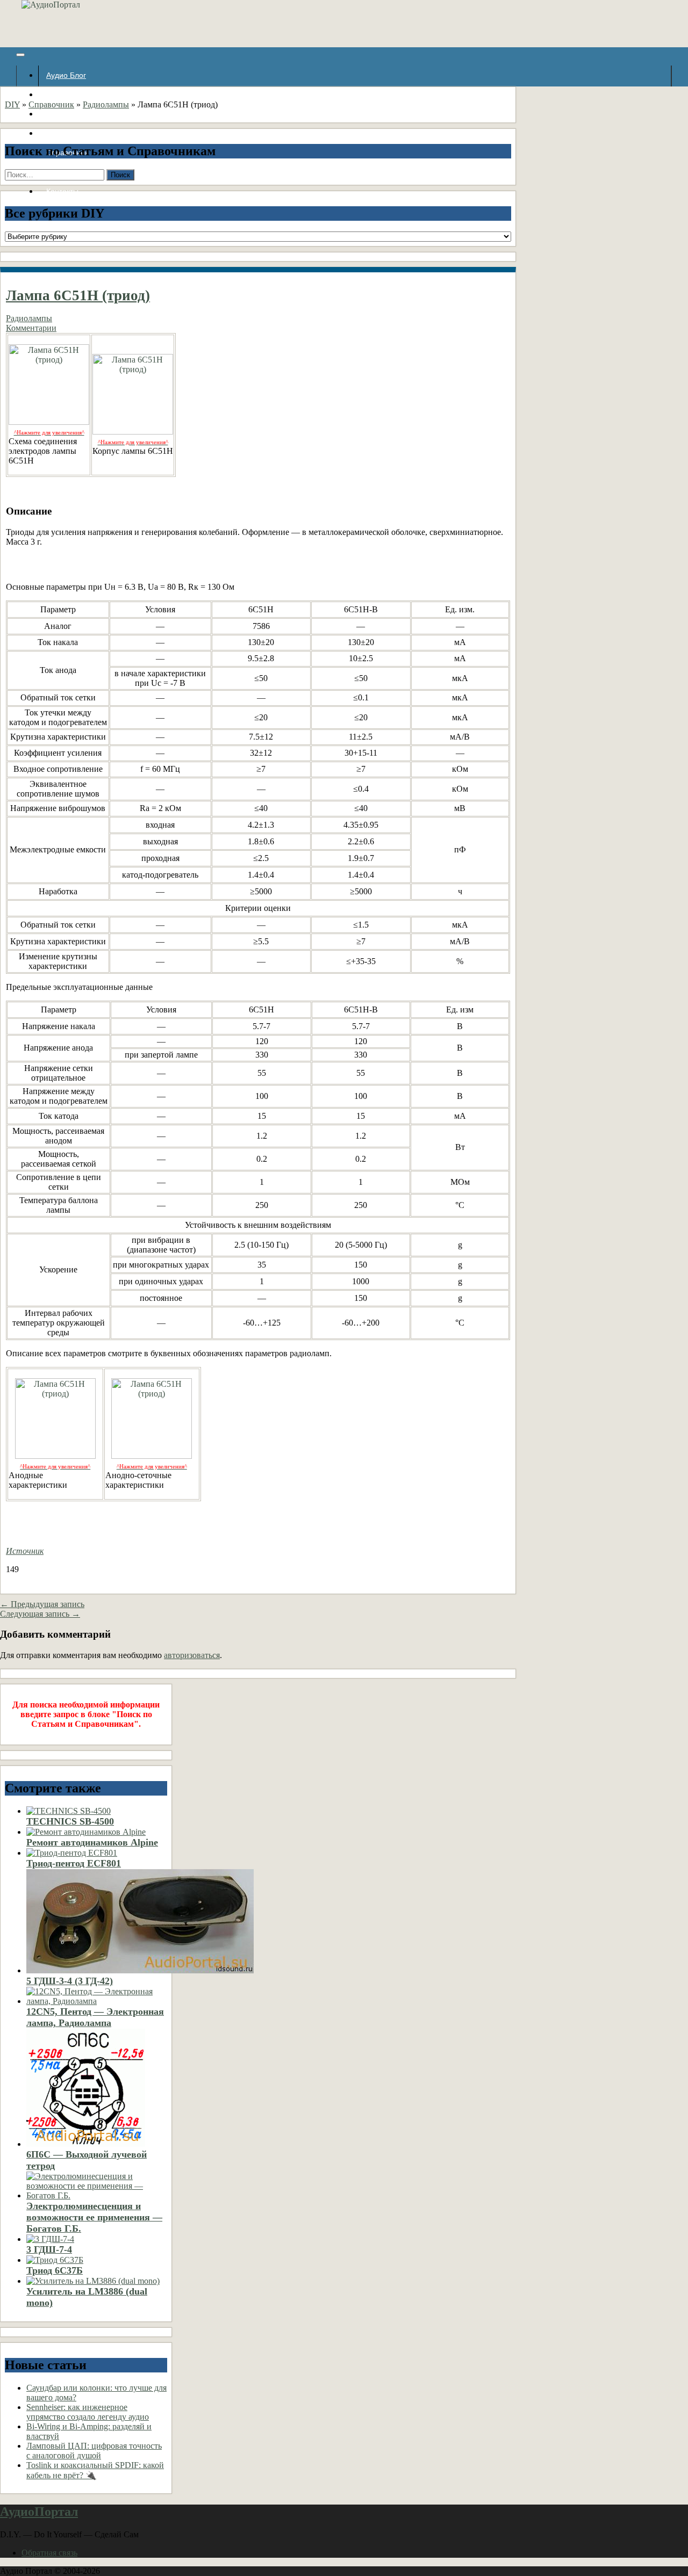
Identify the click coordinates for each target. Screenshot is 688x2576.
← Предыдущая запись (42, 1604)
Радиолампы (106, 104)
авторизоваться (192, 1655)
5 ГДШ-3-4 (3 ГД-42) (70, 1981)
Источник (25, 1551)
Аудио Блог (66, 75)
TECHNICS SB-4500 (70, 1821)
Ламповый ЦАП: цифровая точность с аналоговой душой (94, 2451)
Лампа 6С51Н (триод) (78, 295)
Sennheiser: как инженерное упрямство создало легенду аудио (88, 2412)
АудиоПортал (39, 2512)
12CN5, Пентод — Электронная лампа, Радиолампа (95, 2017)
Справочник (51, 104)
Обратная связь (49, 2553)
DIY (12, 104)
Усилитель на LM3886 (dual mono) (87, 2297)
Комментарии (31, 328)
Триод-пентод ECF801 (74, 1863)
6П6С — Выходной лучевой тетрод (87, 2160)
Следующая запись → (40, 1614)
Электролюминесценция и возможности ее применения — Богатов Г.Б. (94, 2217)
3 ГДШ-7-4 (49, 2249)
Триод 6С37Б (55, 2270)
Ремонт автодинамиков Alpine (92, 1842)
